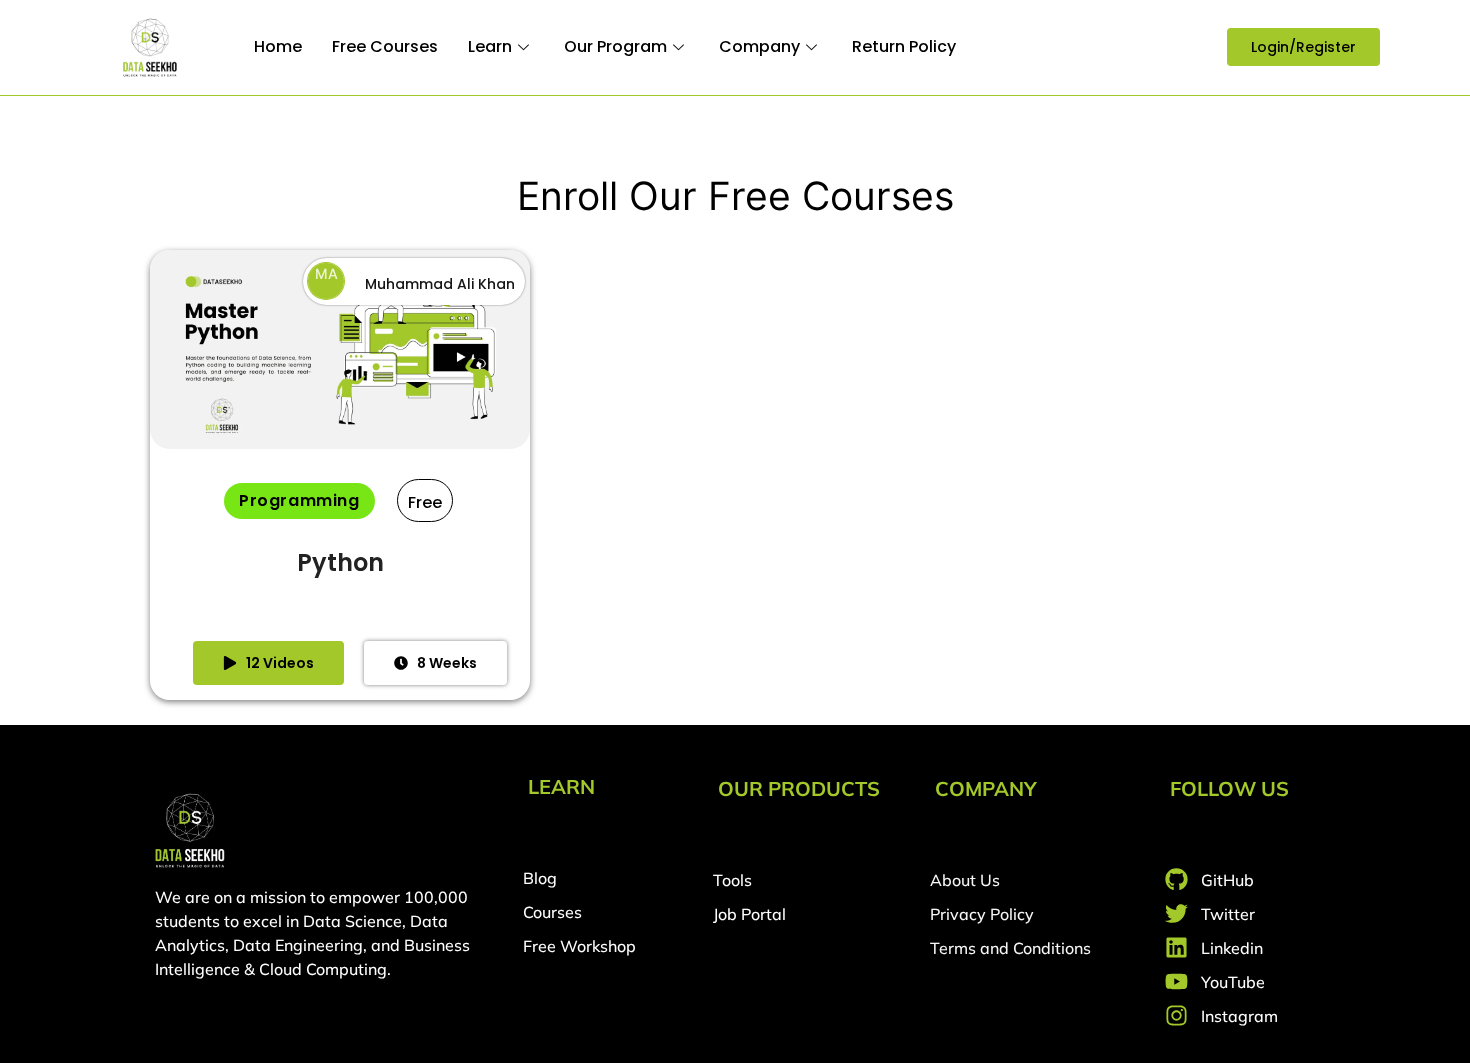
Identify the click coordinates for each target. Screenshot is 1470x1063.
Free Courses (385, 46)
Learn (490, 46)
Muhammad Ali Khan (440, 284)
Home (278, 46)
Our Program (615, 46)
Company (759, 46)
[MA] (326, 293)
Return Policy (904, 46)
